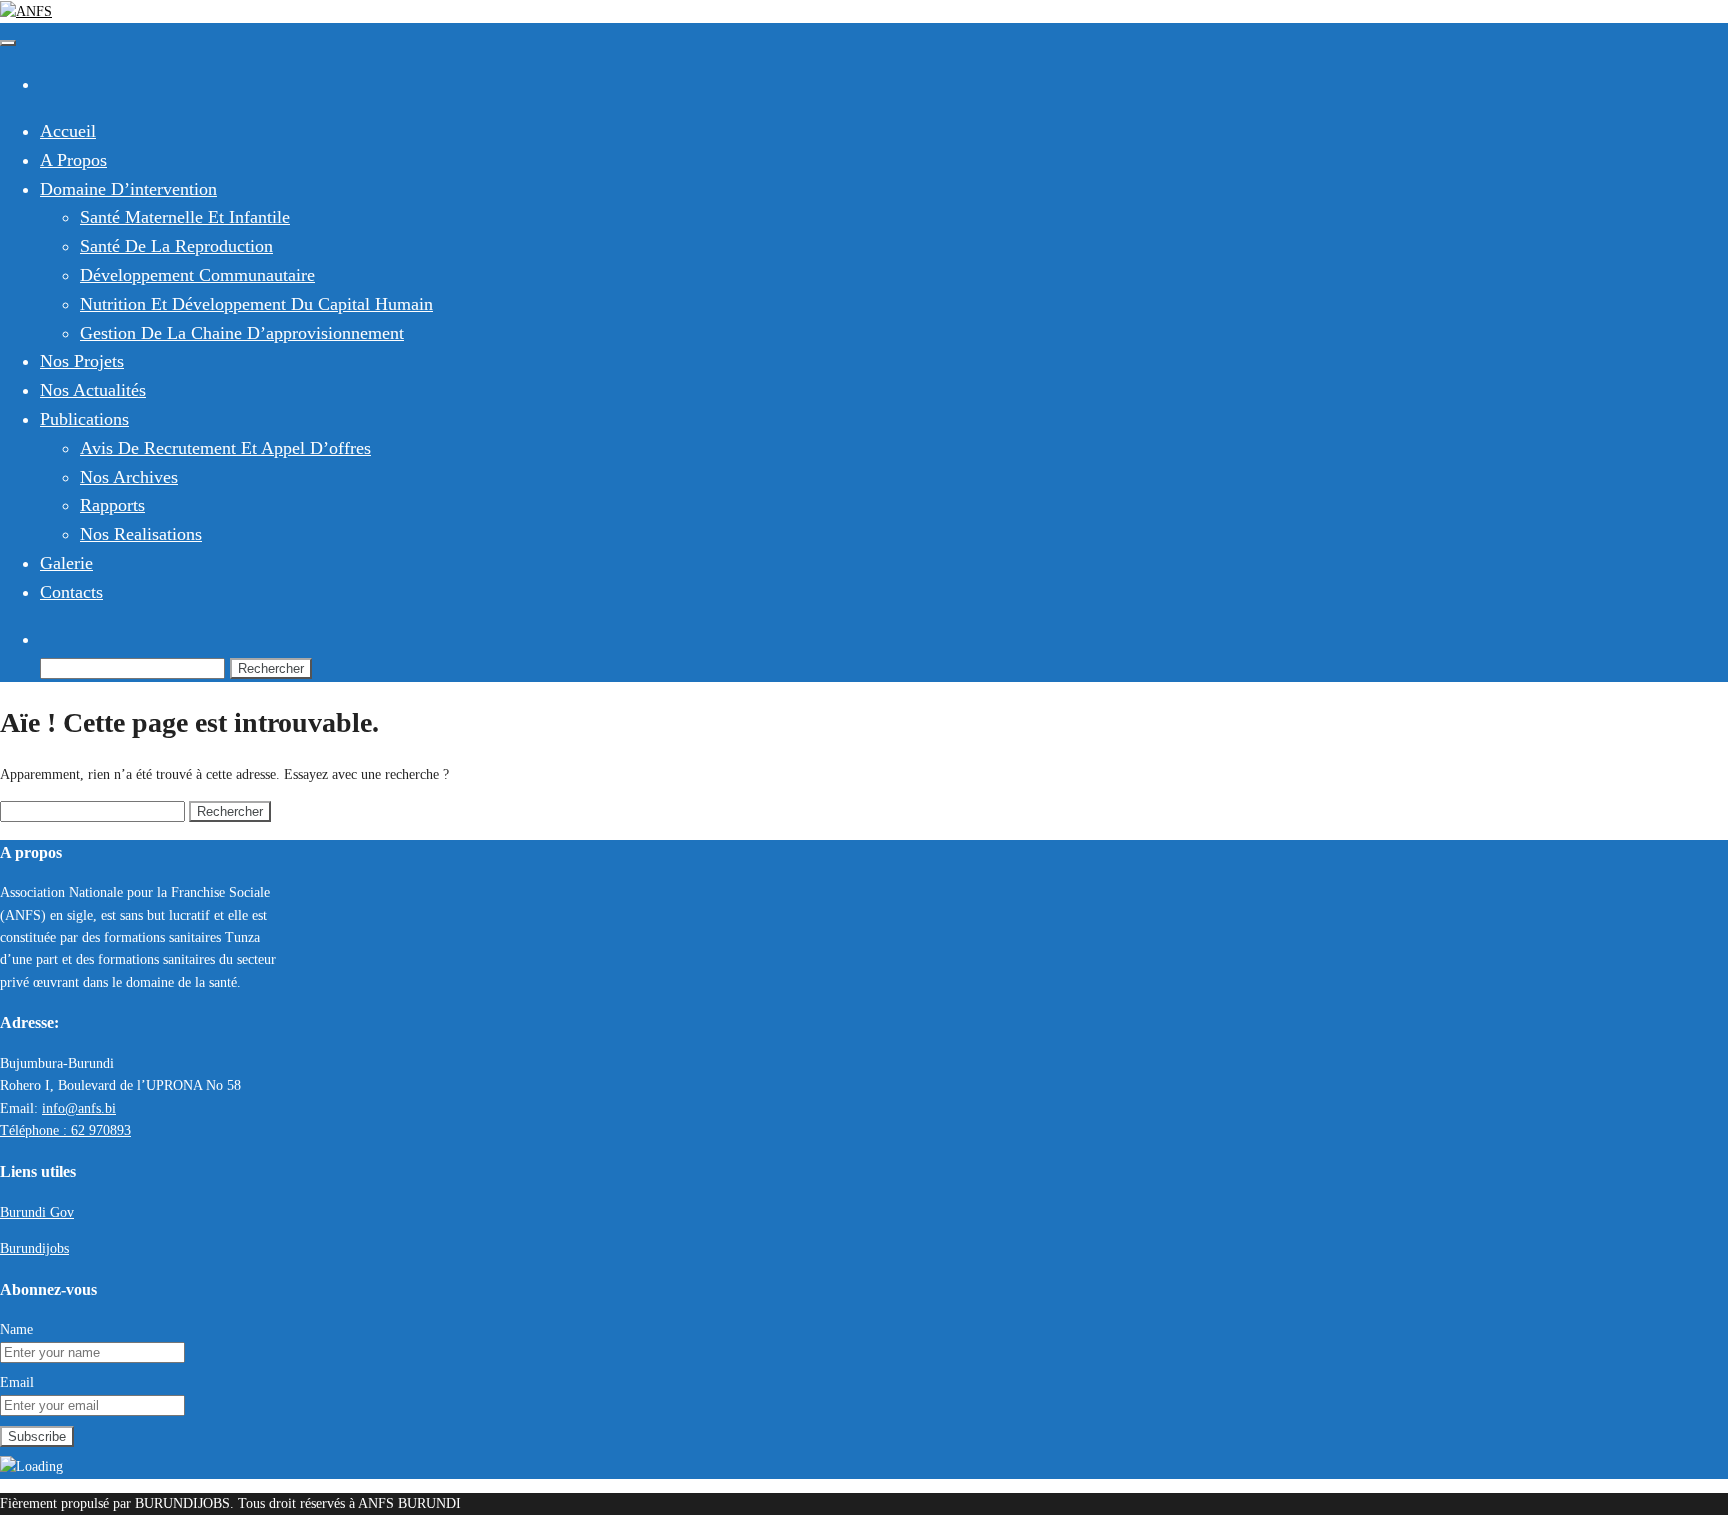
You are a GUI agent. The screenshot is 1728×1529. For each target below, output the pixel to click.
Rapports (112, 505)
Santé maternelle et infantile (185, 217)
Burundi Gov (37, 1212)
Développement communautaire (197, 275)
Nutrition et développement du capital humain (256, 304)
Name (16, 1329)
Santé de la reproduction (176, 246)
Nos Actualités (93, 390)
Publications (84, 419)
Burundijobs (34, 1248)
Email (17, 1382)
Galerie (66, 563)
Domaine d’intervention (128, 189)
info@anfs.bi (79, 1108)
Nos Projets (82, 361)
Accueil (68, 131)
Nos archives (129, 477)
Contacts (71, 592)
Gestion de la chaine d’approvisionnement (242, 333)
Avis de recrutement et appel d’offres (225, 448)
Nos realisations (141, 534)
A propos (73, 160)
